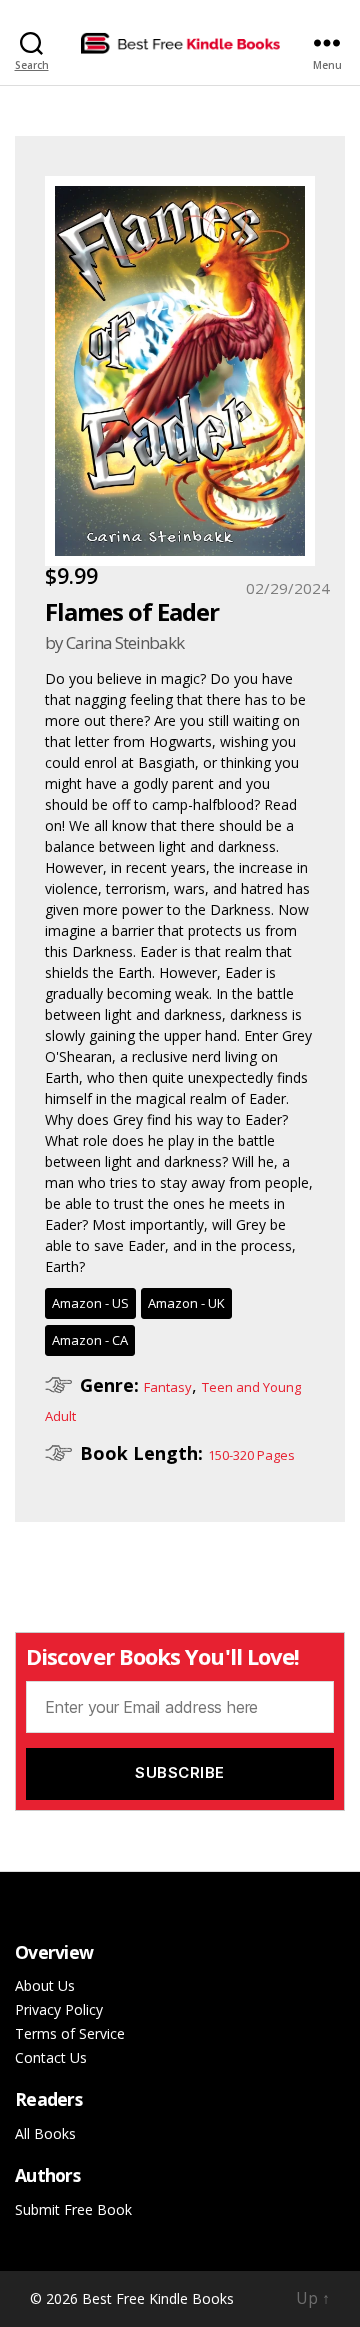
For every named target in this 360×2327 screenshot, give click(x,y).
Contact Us (51, 2057)
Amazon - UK (186, 1303)
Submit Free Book (73, 2209)
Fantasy (168, 1387)
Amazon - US (90, 1303)
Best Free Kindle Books (158, 2298)
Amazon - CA (90, 1340)
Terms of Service (70, 2033)
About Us (45, 1985)
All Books (45, 2133)
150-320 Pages (251, 1455)
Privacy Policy (59, 2009)
